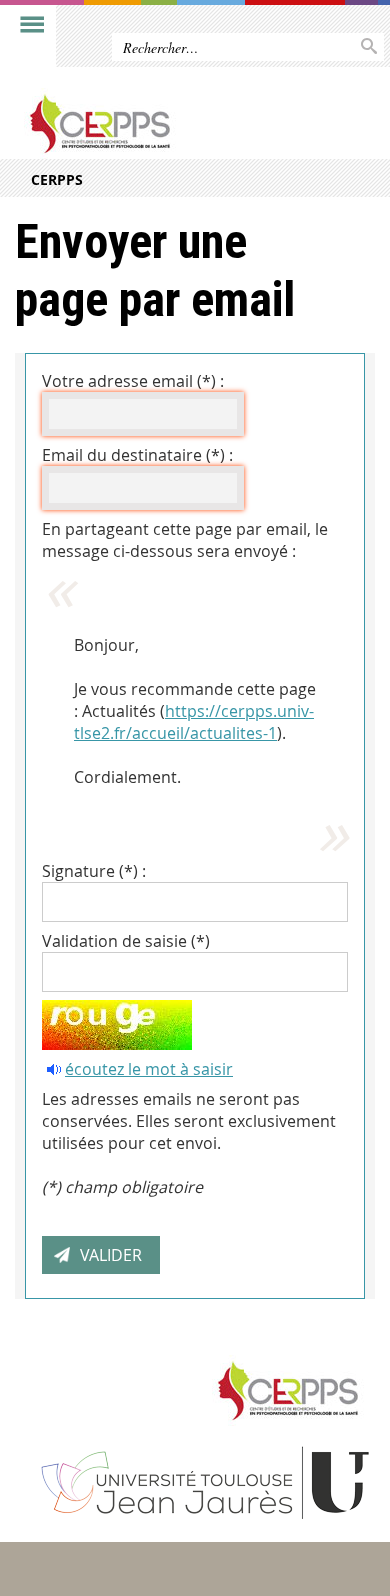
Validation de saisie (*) (126, 941)
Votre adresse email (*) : (133, 381)
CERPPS (57, 179)
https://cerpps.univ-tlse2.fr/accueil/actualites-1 (194, 722)
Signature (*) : (94, 871)
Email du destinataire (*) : (137, 455)
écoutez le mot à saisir (149, 1069)
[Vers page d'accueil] (156, 123)
